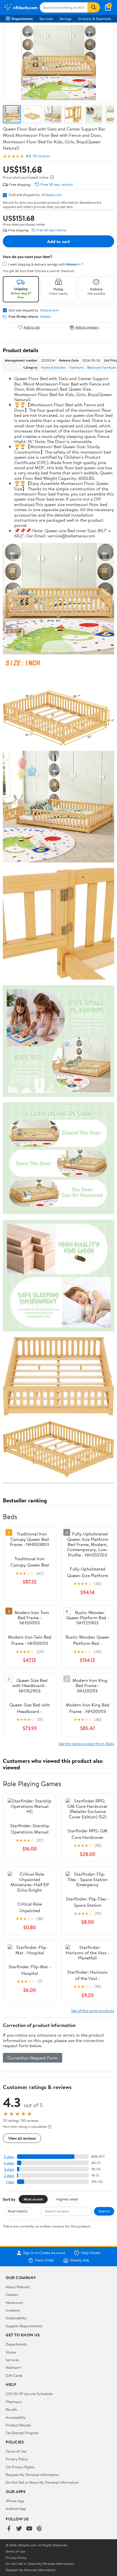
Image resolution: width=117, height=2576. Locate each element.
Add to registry (87, 327)
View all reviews (22, 2138)
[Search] (94, 7)
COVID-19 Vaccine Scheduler (29, 2394)
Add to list (32, 327)
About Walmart (18, 2287)
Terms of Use (16, 2451)
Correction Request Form (33, 2058)
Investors (13, 2310)
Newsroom (14, 2302)
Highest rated (67, 2199)
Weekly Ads (80, 2260)
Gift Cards (14, 2375)
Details (45, 317)
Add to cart (58, 241)
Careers (12, 2294)
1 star (10, 2182)
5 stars (9, 2157)
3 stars (9, 2169)
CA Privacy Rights (20, 2467)
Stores (11, 2352)
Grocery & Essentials (95, 19)
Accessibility (16, 2417)
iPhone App (15, 2501)
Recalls (11, 2409)
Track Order (45, 2260)
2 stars (9, 2176)
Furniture (76, 367)
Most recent (33, 2199)
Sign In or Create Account (44, 2253)
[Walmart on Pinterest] (39, 2529)
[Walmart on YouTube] (29, 2529)
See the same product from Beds (86, 1744)
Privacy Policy (17, 2459)
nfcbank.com (51, 195)
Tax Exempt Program (22, 2433)
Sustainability (16, 2318)
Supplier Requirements (24, 2326)
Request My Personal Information (32, 2475)
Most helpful (18, 2211)
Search (104, 2211)
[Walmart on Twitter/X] (19, 2529)
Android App (16, 2508)
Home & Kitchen (53, 367)
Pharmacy (14, 2402)
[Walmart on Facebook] (9, 2529)
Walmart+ (14, 2367)
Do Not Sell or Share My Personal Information (42, 2482)
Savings (65, 19)
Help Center (91, 2253)
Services (46, 19)
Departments (22, 19)
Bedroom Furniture (102, 367)
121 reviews (41, 156)
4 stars (9, 2163)
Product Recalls (18, 2425)
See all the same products (93, 2011)
